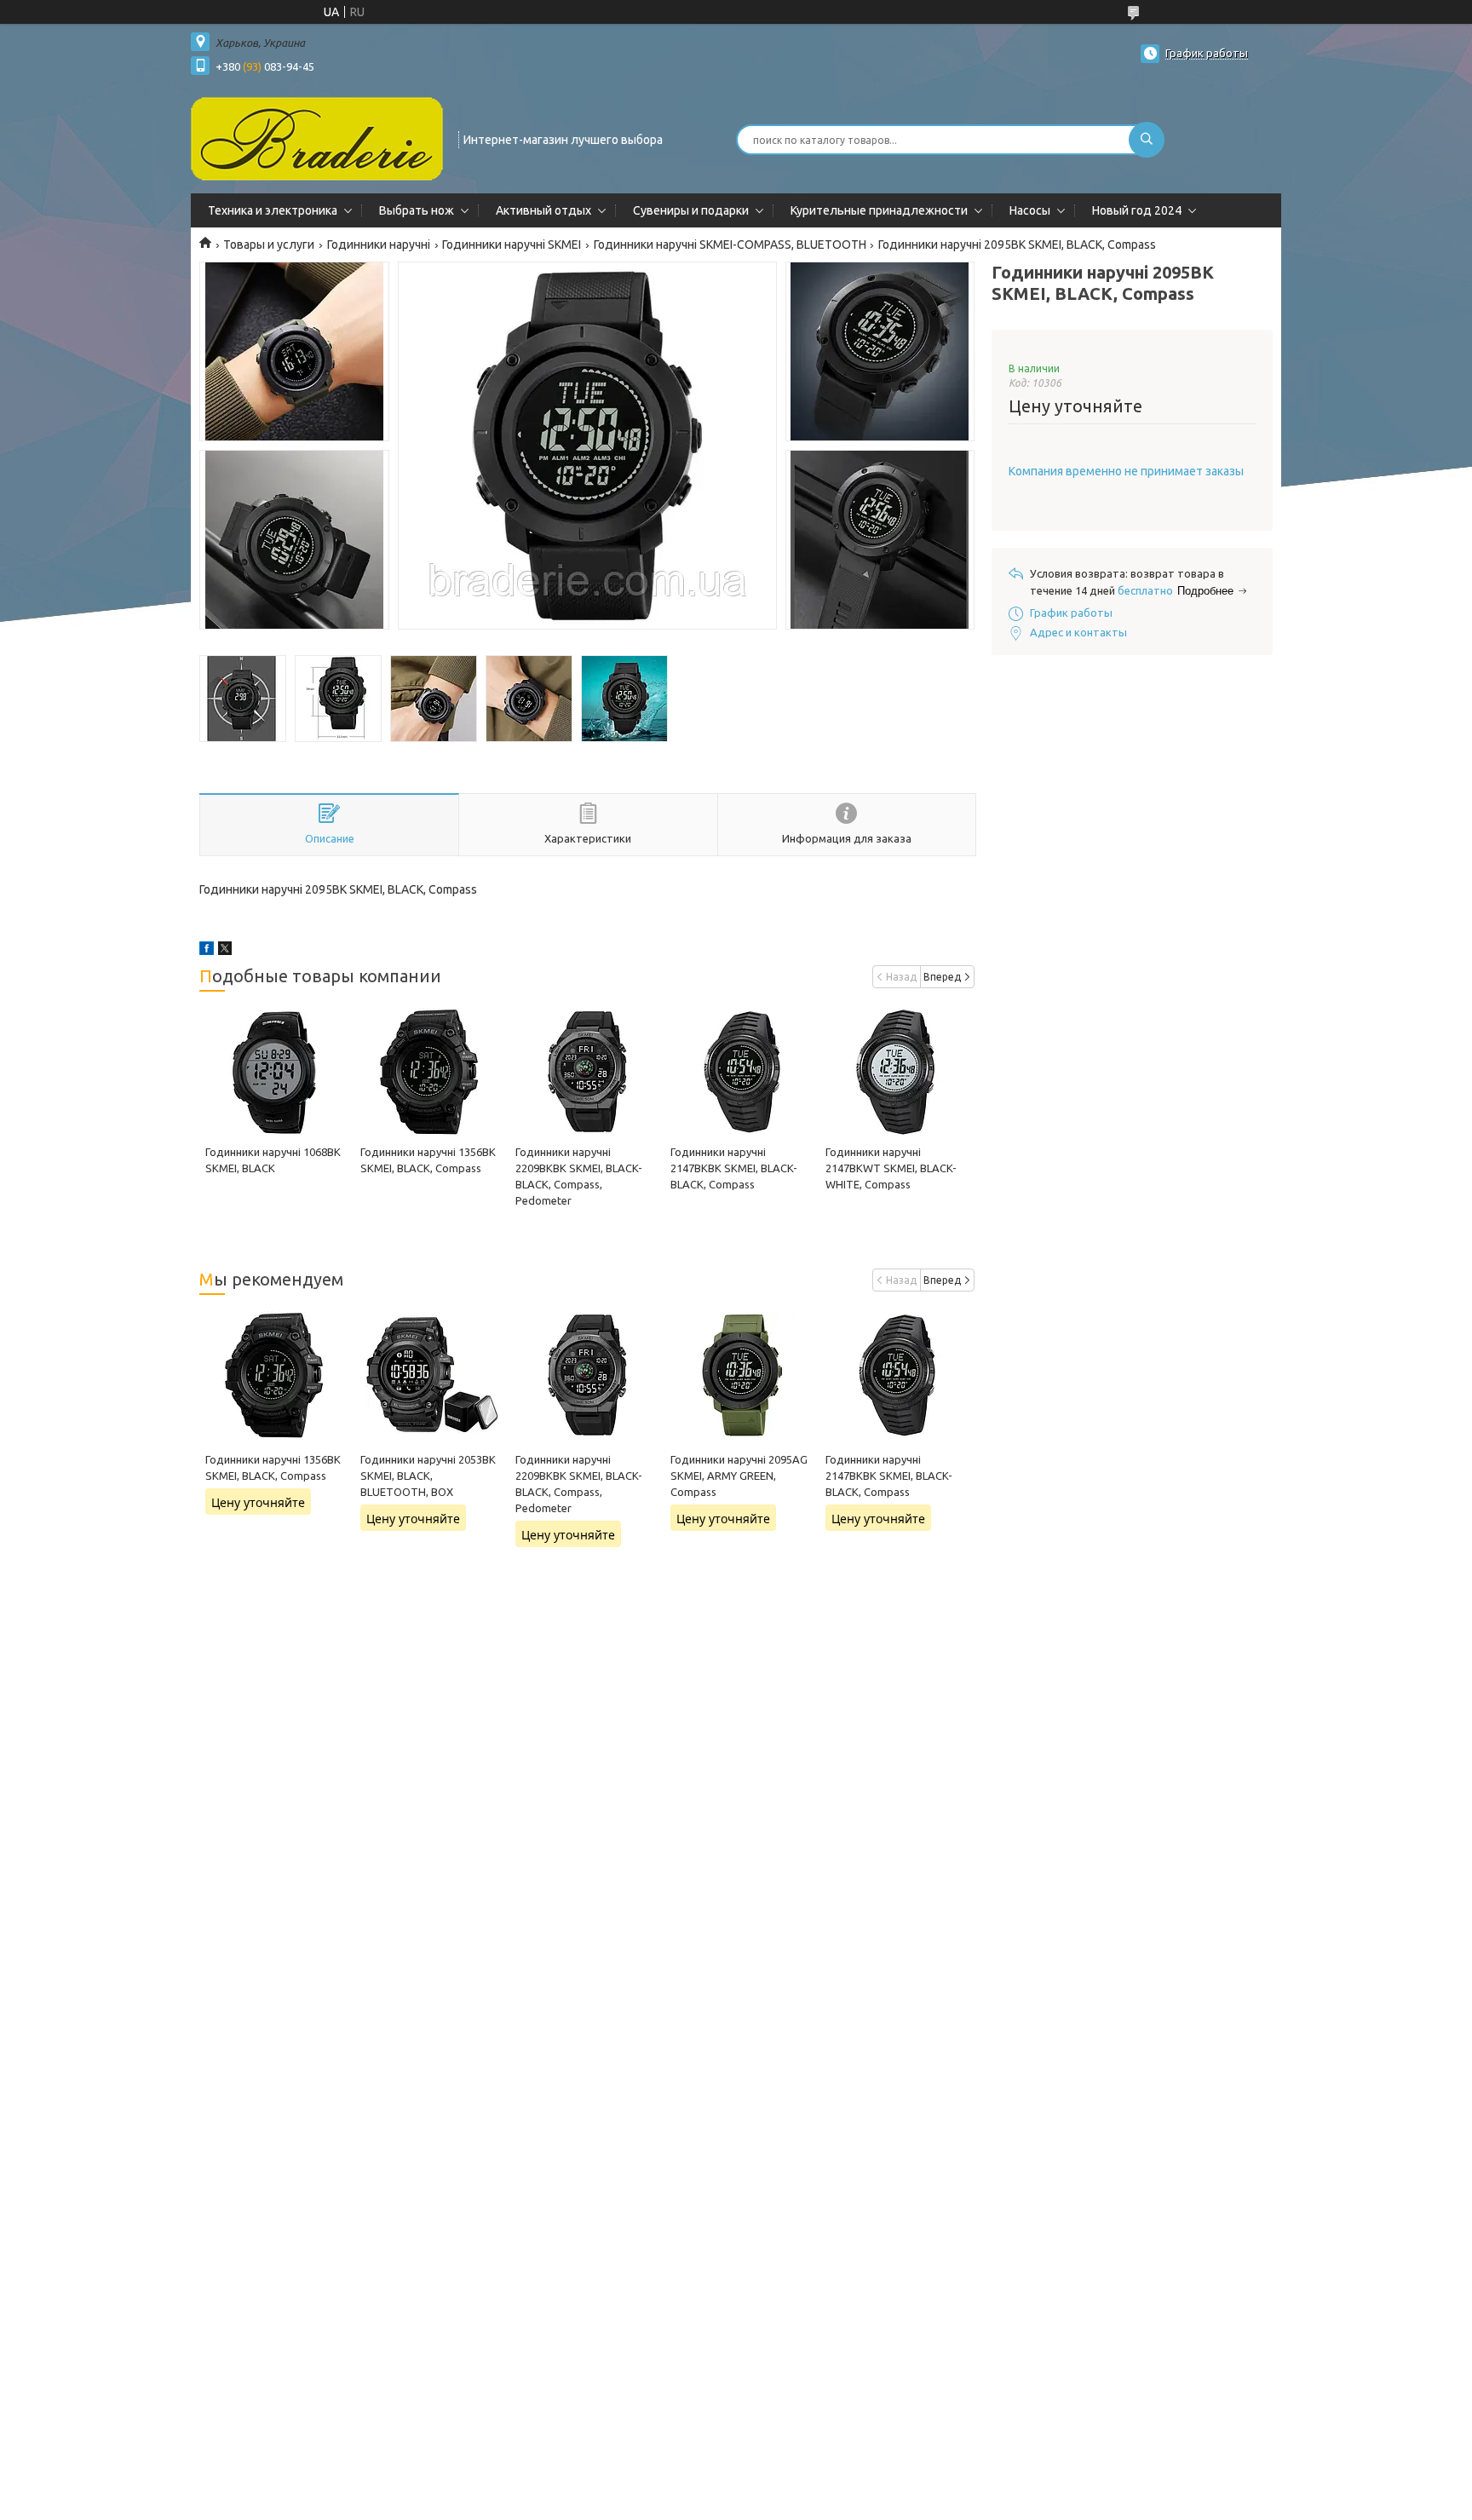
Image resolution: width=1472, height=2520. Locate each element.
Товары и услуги (269, 245)
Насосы (1030, 210)
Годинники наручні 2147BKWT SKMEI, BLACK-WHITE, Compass (891, 1168)
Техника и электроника (273, 210)
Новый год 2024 (1137, 210)
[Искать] (1147, 140)
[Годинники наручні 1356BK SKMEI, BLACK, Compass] (431, 1072)
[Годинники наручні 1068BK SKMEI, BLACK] (276, 1072)
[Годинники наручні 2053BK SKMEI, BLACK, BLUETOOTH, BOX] (431, 1375)
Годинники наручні (379, 245)
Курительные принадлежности (879, 210)
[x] (225, 951)
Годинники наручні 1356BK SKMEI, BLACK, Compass (273, 1467)
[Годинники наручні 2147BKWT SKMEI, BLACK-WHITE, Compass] (897, 1072)
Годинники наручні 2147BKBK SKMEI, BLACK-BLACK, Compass (734, 1168)
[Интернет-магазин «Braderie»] (317, 138)
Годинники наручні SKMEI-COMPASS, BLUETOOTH (730, 245)
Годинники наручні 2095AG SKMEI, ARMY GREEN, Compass (739, 1476)
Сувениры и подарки (691, 210)
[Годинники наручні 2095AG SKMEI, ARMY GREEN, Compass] (742, 1375)
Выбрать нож (417, 210)
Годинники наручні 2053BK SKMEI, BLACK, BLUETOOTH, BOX (428, 1476)
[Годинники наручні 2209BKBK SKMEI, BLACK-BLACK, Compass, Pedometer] (586, 1072)
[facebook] (207, 951)
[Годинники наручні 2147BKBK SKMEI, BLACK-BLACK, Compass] (742, 1072)
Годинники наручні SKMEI (512, 245)
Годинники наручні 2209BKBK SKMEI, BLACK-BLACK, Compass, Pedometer (579, 1484)
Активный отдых (543, 210)
